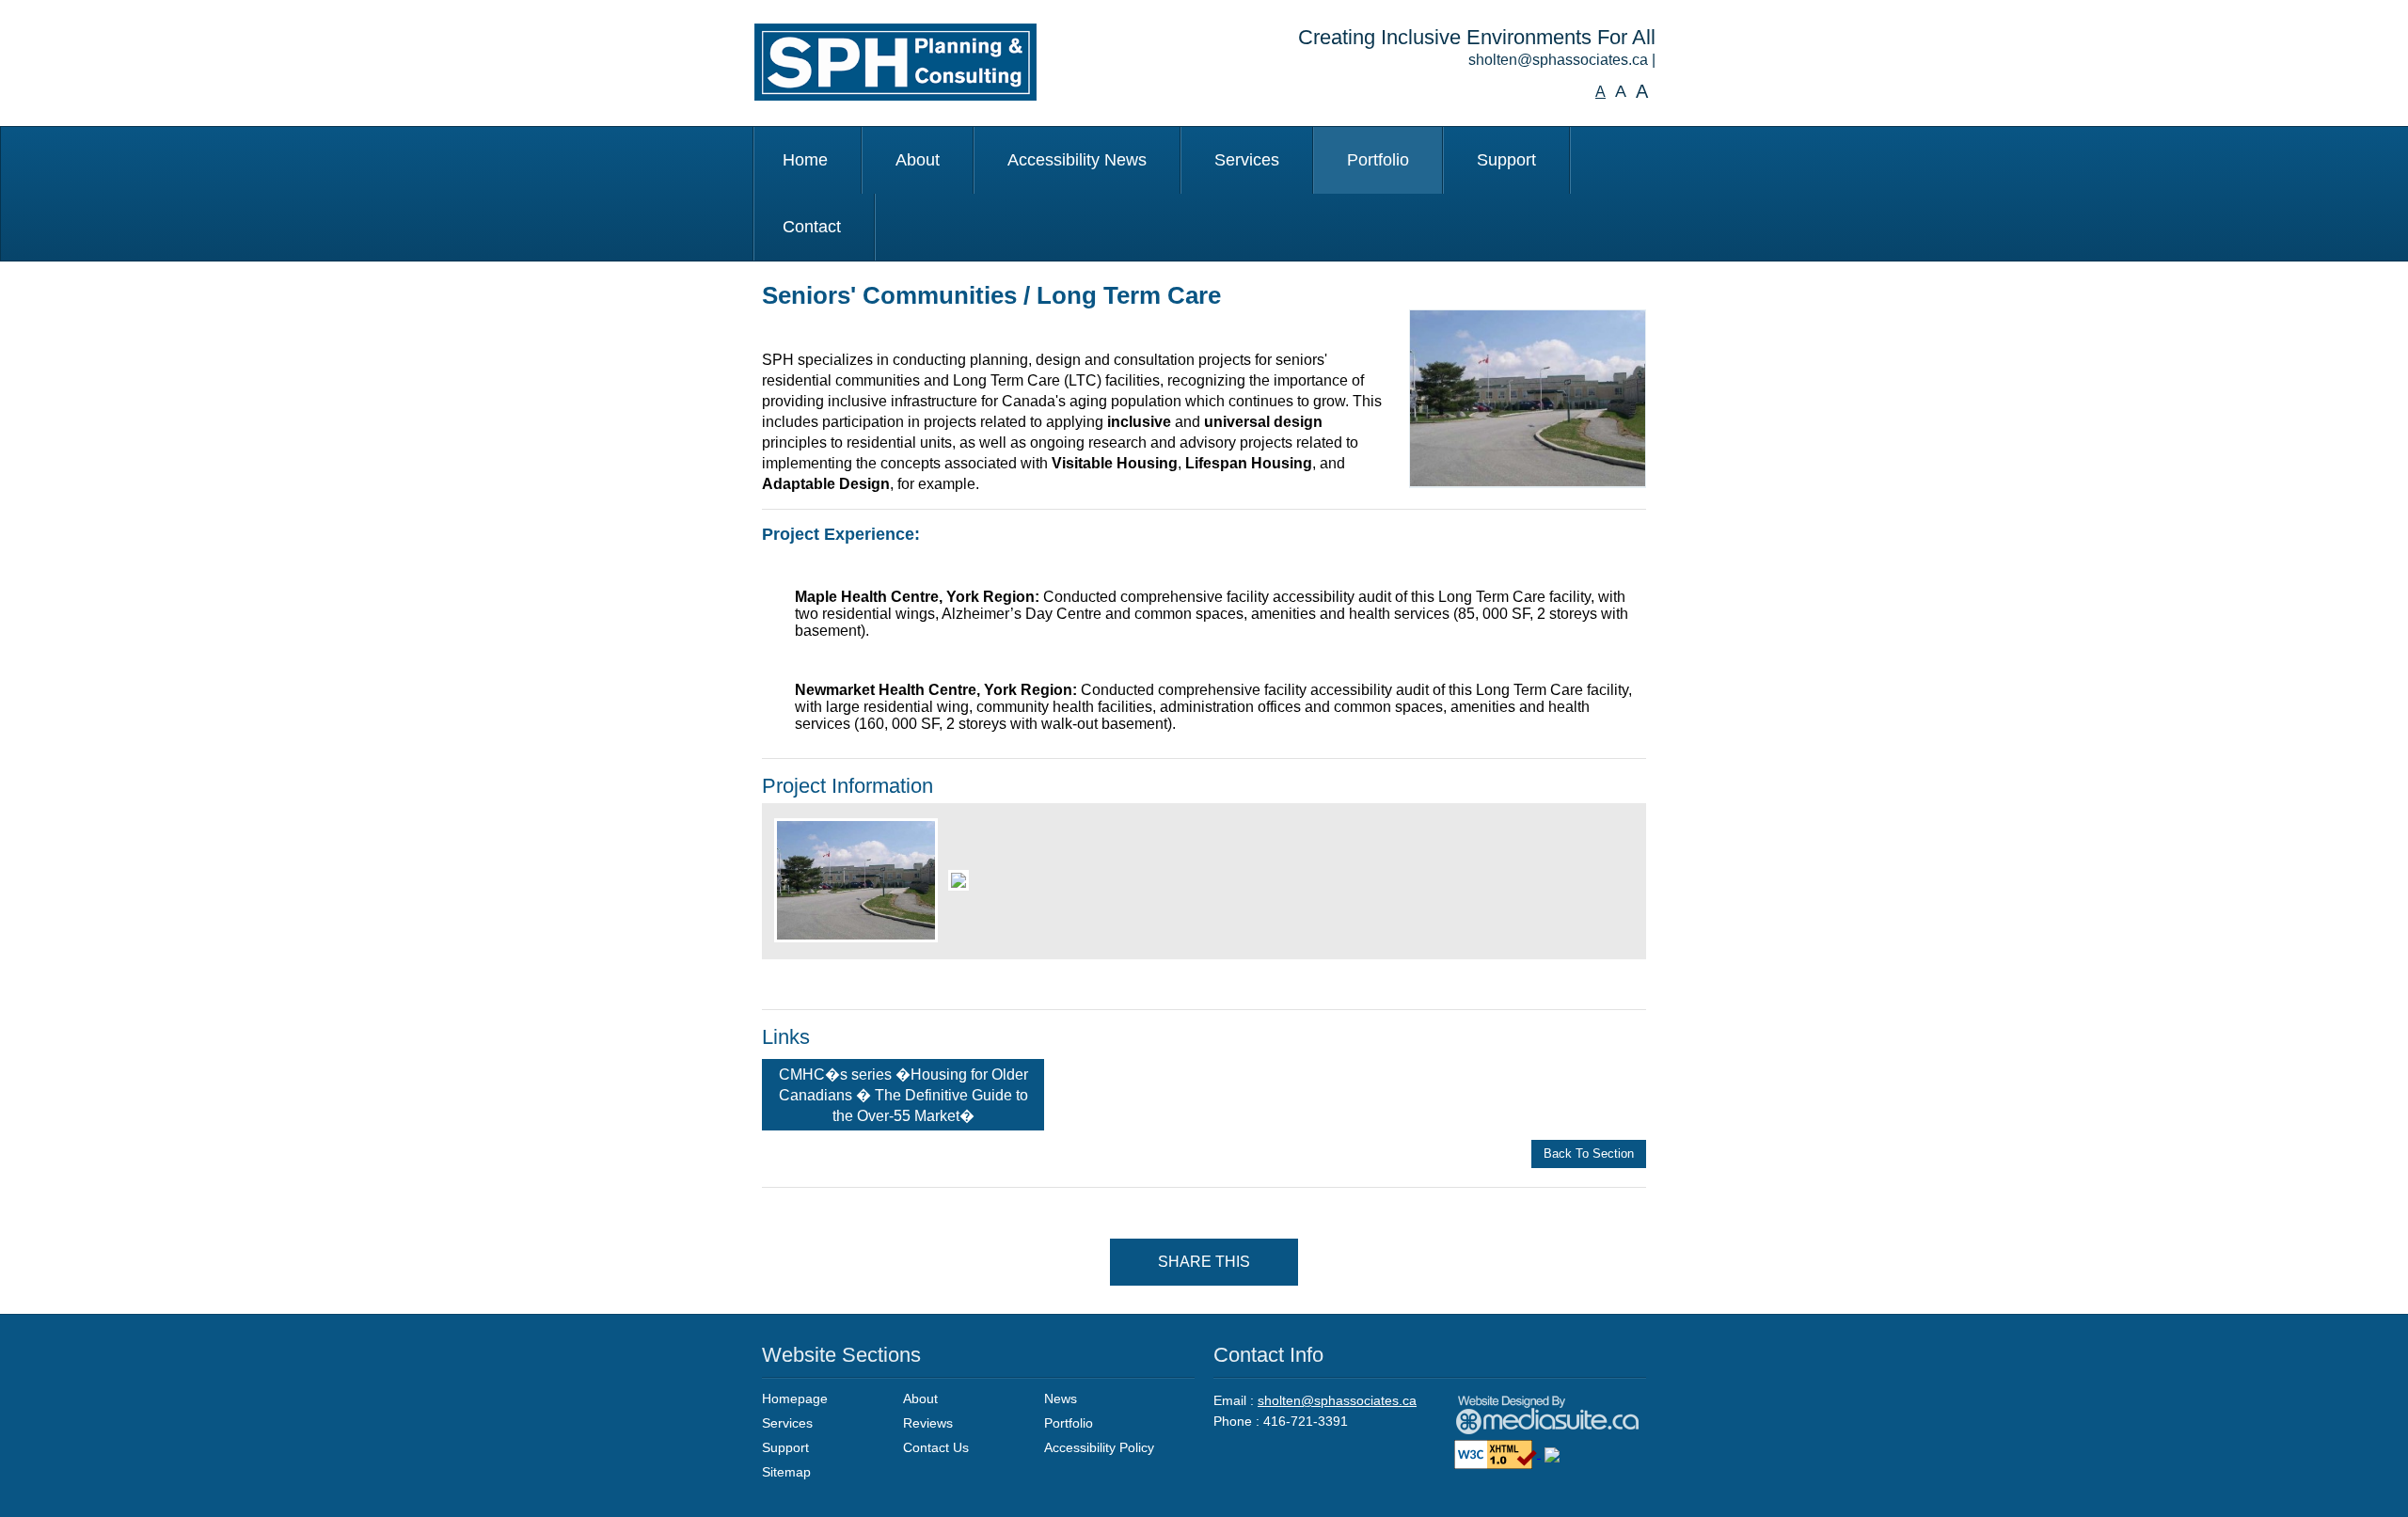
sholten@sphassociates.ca (1558, 60)
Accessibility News (1077, 160)
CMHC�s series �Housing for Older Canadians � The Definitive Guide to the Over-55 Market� (903, 1095)
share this (1204, 1262)
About (918, 160)
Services (1247, 160)
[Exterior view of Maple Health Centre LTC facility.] (956, 874)
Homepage (795, 1398)
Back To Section (1589, 1154)
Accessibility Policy (1099, 1447)
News (1061, 1398)
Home (805, 160)
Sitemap (786, 1472)
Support (1506, 160)
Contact (812, 227)
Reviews (928, 1423)
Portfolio (1378, 160)
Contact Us (936, 1447)
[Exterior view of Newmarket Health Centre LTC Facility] (1528, 398)
